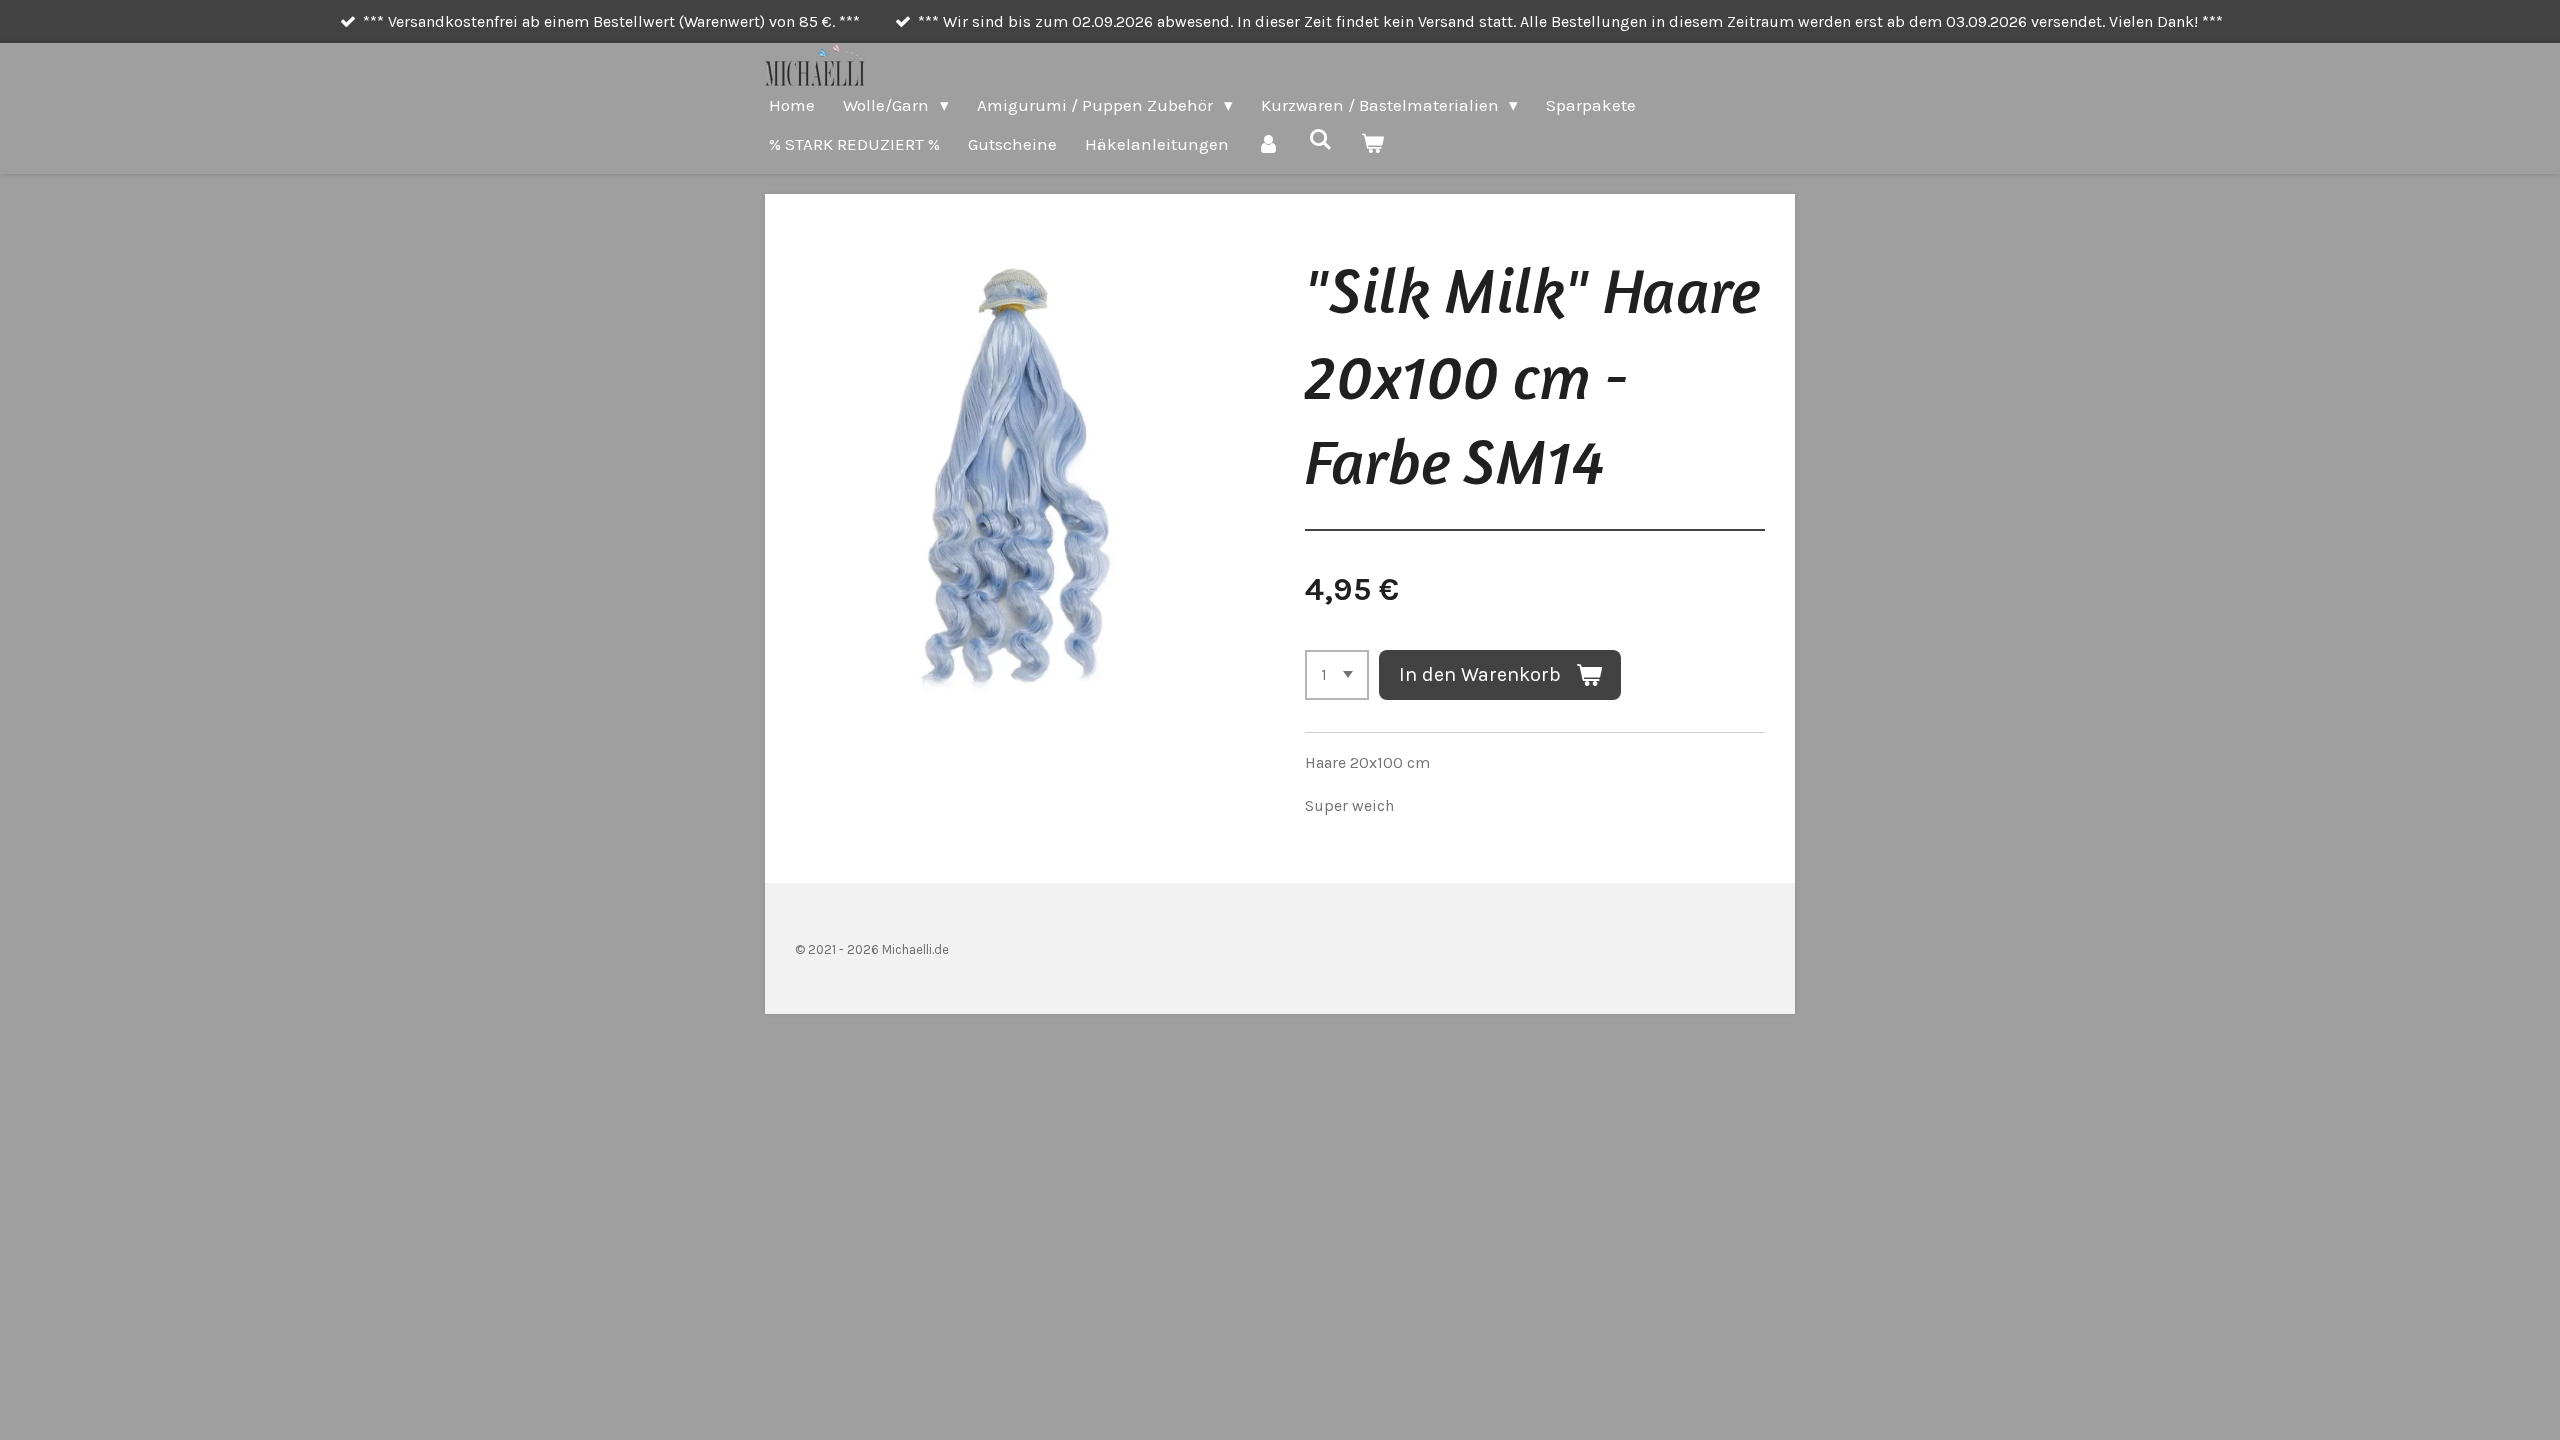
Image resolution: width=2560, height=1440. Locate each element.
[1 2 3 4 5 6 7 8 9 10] (1337, 675)
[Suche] (1321, 140)
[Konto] (1269, 144)
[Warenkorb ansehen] (1373, 144)
